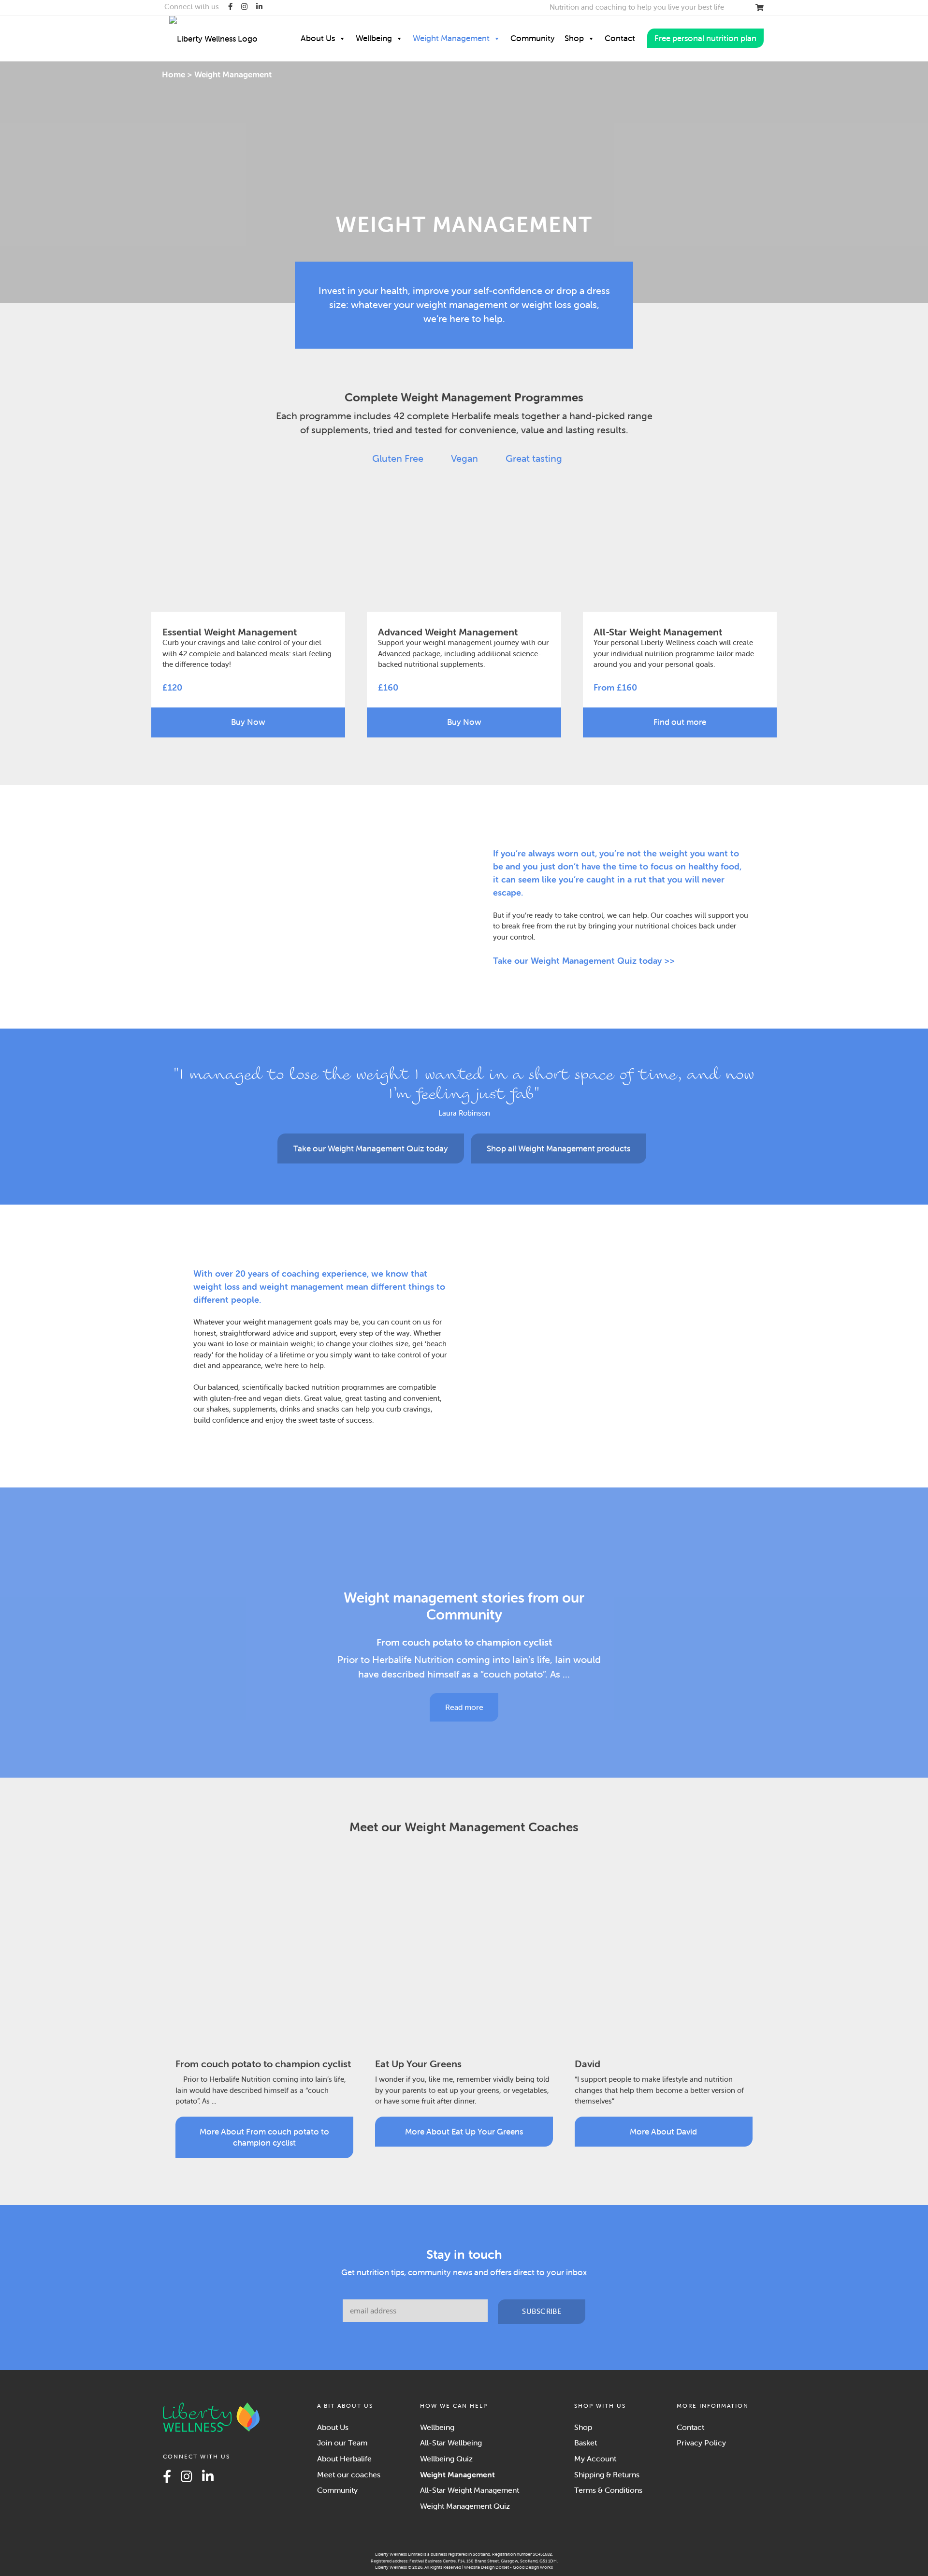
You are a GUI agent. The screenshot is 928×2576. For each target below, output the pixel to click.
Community (533, 38)
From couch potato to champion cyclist (464, 1642)
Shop (574, 38)
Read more (464, 1707)
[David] (664, 1955)
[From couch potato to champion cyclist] (464, 1551)
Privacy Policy (701, 2443)
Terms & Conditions (608, 2490)
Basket (586, 2443)
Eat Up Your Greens (418, 2064)
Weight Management (451, 38)
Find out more (680, 722)
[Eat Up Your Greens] (464, 1955)
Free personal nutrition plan (705, 38)
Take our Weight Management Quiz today (371, 1148)
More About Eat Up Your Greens (464, 2132)
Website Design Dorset (486, 2567)
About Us (318, 38)
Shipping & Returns (607, 2474)
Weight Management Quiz (465, 2506)
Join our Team (342, 2443)
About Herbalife (344, 2458)
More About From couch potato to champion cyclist (264, 2137)
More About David (663, 2132)
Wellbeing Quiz (446, 2458)
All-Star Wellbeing (451, 2443)
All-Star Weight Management (470, 2490)
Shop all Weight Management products (558, 1148)
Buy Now (248, 722)
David (587, 2064)
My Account (595, 2458)
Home (174, 74)
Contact (620, 38)
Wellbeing (374, 38)
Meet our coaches (349, 2474)
